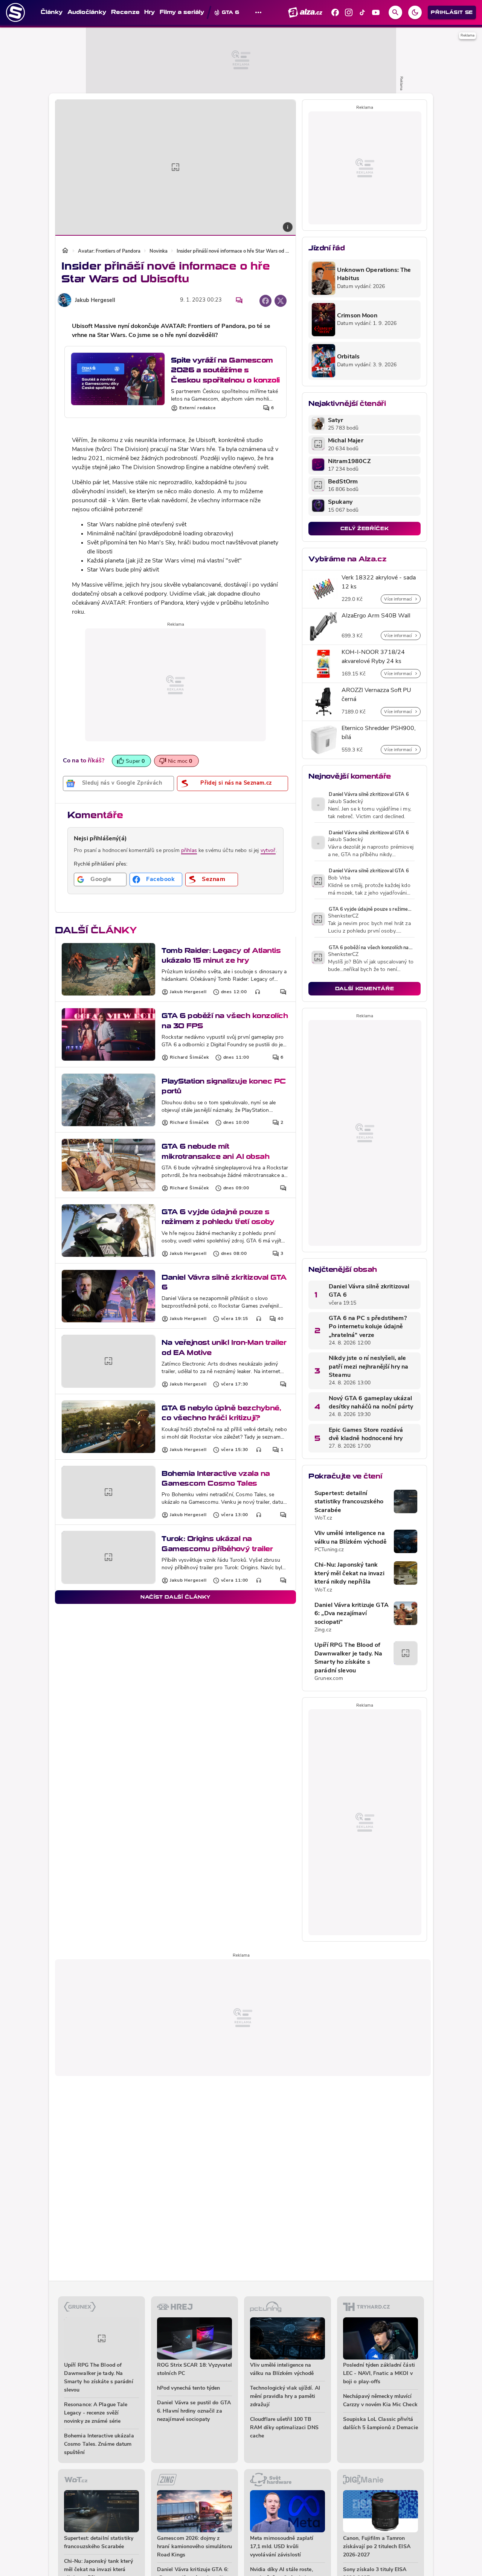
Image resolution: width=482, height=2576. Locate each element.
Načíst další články (175, 1597)
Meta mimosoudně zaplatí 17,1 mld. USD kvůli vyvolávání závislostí (282, 2547)
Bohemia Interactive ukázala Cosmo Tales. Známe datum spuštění (99, 2444)
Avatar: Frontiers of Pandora (109, 251)
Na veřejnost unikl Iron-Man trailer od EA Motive (224, 1347)
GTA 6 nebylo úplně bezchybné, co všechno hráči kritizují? (221, 1413)
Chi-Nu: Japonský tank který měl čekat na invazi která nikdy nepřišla (349, 1574)
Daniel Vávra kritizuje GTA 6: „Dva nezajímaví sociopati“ (352, 1614)
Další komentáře (365, 988)
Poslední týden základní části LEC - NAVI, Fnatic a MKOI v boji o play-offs (379, 2374)
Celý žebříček (365, 528)
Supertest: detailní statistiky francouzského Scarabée (349, 1502)
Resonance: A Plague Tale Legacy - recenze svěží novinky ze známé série (96, 2413)
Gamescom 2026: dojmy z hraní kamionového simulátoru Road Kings (194, 2547)
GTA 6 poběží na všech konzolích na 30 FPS (225, 1020)
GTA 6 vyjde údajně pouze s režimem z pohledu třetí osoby (218, 1217)
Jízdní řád (326, 248)
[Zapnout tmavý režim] (415, 12)
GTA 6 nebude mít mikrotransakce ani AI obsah (215, 1151)
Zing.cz (323, 1630)
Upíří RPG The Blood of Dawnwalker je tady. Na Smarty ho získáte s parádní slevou (348, 1658)
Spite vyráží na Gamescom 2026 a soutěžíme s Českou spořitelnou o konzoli (225, 370)
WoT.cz (323, 1518)
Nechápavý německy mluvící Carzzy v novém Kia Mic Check (380, 2401)
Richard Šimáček (189, 1058)
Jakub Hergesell (95, 301)
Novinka (159, 251)
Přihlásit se (452, 12)
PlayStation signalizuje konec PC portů (224, 1086)
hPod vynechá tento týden (188, 2388)
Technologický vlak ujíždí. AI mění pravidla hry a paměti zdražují (285, 2397)
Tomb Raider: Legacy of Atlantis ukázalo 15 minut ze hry (221, 955)
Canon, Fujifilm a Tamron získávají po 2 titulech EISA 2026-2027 (377, 2547)
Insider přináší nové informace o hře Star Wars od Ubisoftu (233, 251)
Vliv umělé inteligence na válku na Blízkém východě (351, 1538)
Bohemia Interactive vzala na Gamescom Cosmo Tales (216, 1478)
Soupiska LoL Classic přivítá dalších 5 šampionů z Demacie (381, 2424)
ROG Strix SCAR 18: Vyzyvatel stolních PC (194, 2369)
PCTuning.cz (329, 1550)
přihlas (189, 851)
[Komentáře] (239, 300)
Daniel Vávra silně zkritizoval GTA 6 (224, 1282)
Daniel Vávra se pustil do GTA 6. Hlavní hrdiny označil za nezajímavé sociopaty (194, 2411)
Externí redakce (198, 408)
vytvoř (268, 851)
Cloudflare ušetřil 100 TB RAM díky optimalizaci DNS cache (284, 2428)
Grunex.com (329, 1679)
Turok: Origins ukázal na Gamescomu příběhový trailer (217, 1543)
